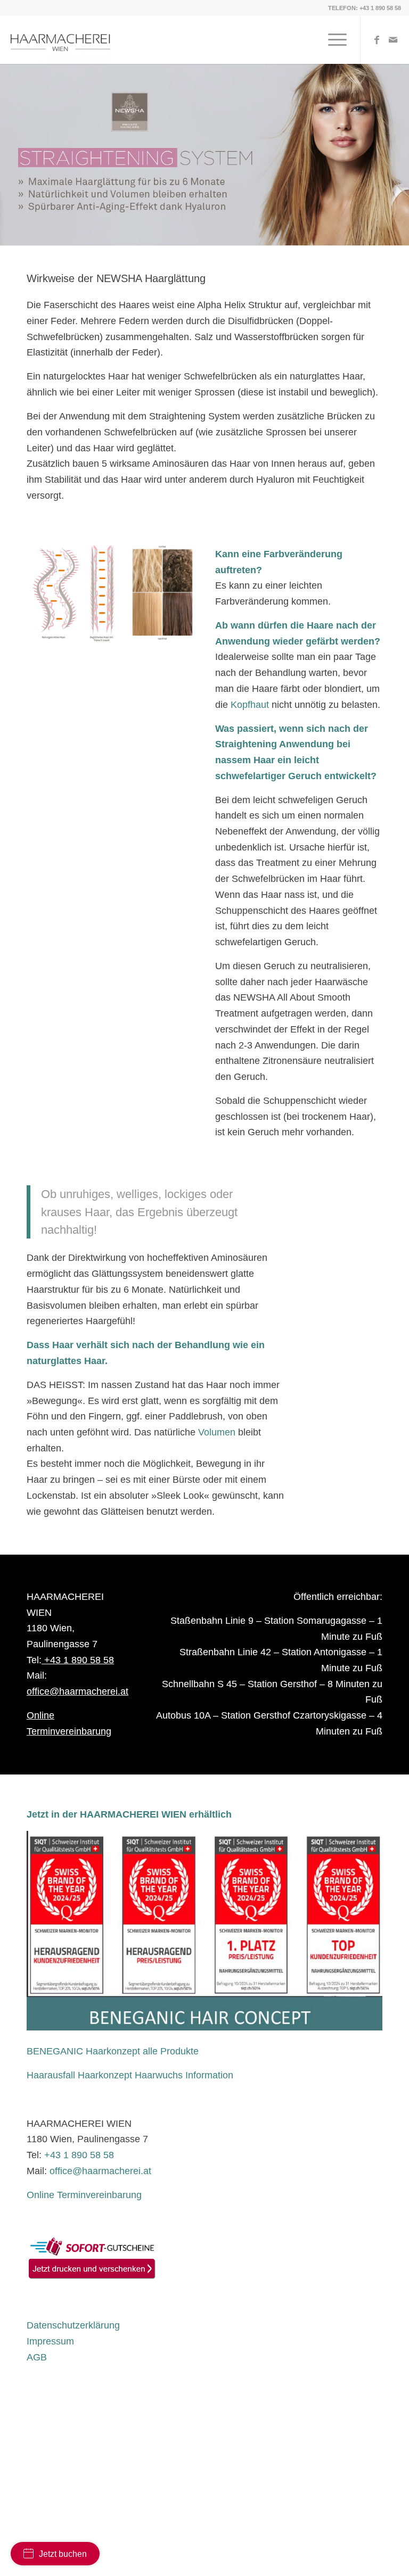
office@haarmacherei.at (77, 1691)
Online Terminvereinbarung (84, 2195)
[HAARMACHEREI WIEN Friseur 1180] (60, 40)
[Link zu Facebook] (377, 40)
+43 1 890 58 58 (380, 8)
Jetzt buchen (63, 2554)
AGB (37, 2357)
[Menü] (332, 40)
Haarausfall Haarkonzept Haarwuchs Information (130, 2075)
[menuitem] (332, 40)
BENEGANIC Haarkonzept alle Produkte (113, 2051)
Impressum (50, 2341)
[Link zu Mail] (393, 40)
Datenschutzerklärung (73, 2325)
